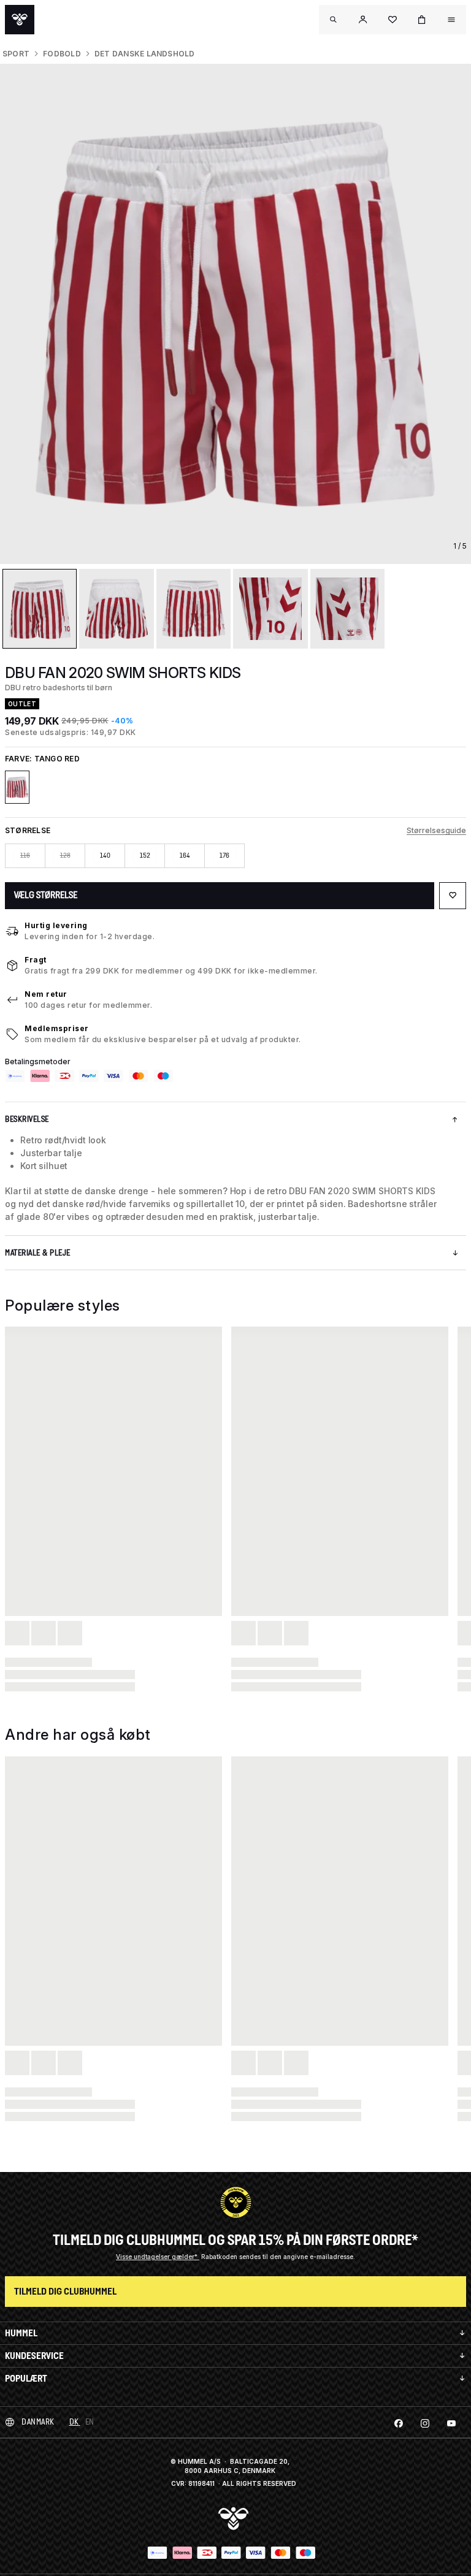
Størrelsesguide (436, 830)
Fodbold (62, 54)
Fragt (36, 960)
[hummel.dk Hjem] (20, 20)
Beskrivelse (27, 1119)
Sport (16, 54)
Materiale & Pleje (38, 1253)
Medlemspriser (57, 1028)
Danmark (38, 2422)
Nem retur (46, 994)
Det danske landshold (145, 54)
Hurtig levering (56, 925)
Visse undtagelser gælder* (158, 2257)
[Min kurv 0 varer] (422, 20)
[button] (363, 20)
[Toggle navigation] (334, 20)
